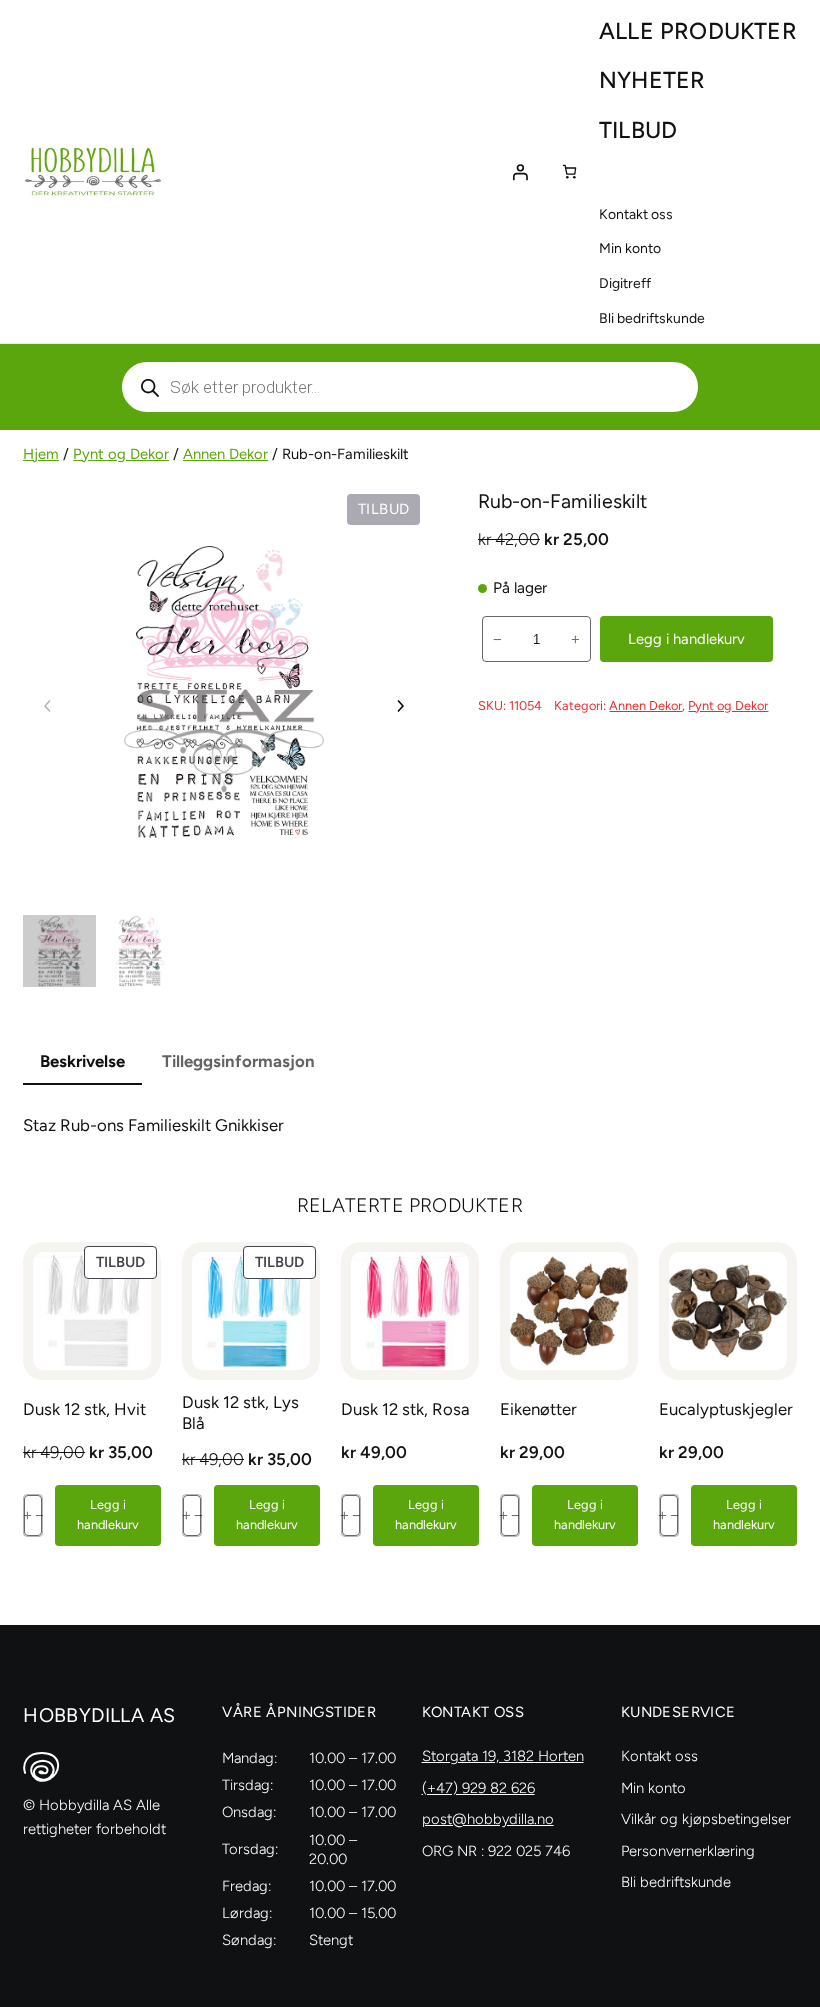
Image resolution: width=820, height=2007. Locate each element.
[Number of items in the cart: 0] (569, 171)
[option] (140, 951)
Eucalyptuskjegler (726, 1409)
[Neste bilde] (400, 706)
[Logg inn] (520, 172)
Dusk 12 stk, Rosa (405, 1409)
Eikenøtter (538, 1409)
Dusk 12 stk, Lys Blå (240, 1412)
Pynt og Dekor (121, 454)
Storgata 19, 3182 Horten (503, 1756)
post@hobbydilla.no (488, 1819)
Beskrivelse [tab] (82, 1061)
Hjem (41, 454)
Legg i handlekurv (686, 639)
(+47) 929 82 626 (478, 1788)
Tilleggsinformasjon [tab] (238, 1061)
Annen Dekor (225, 454)
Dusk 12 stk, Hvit (84, 1409)
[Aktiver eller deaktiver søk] (410, 387)
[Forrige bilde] (48, 706)
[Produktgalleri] (224, 690)
